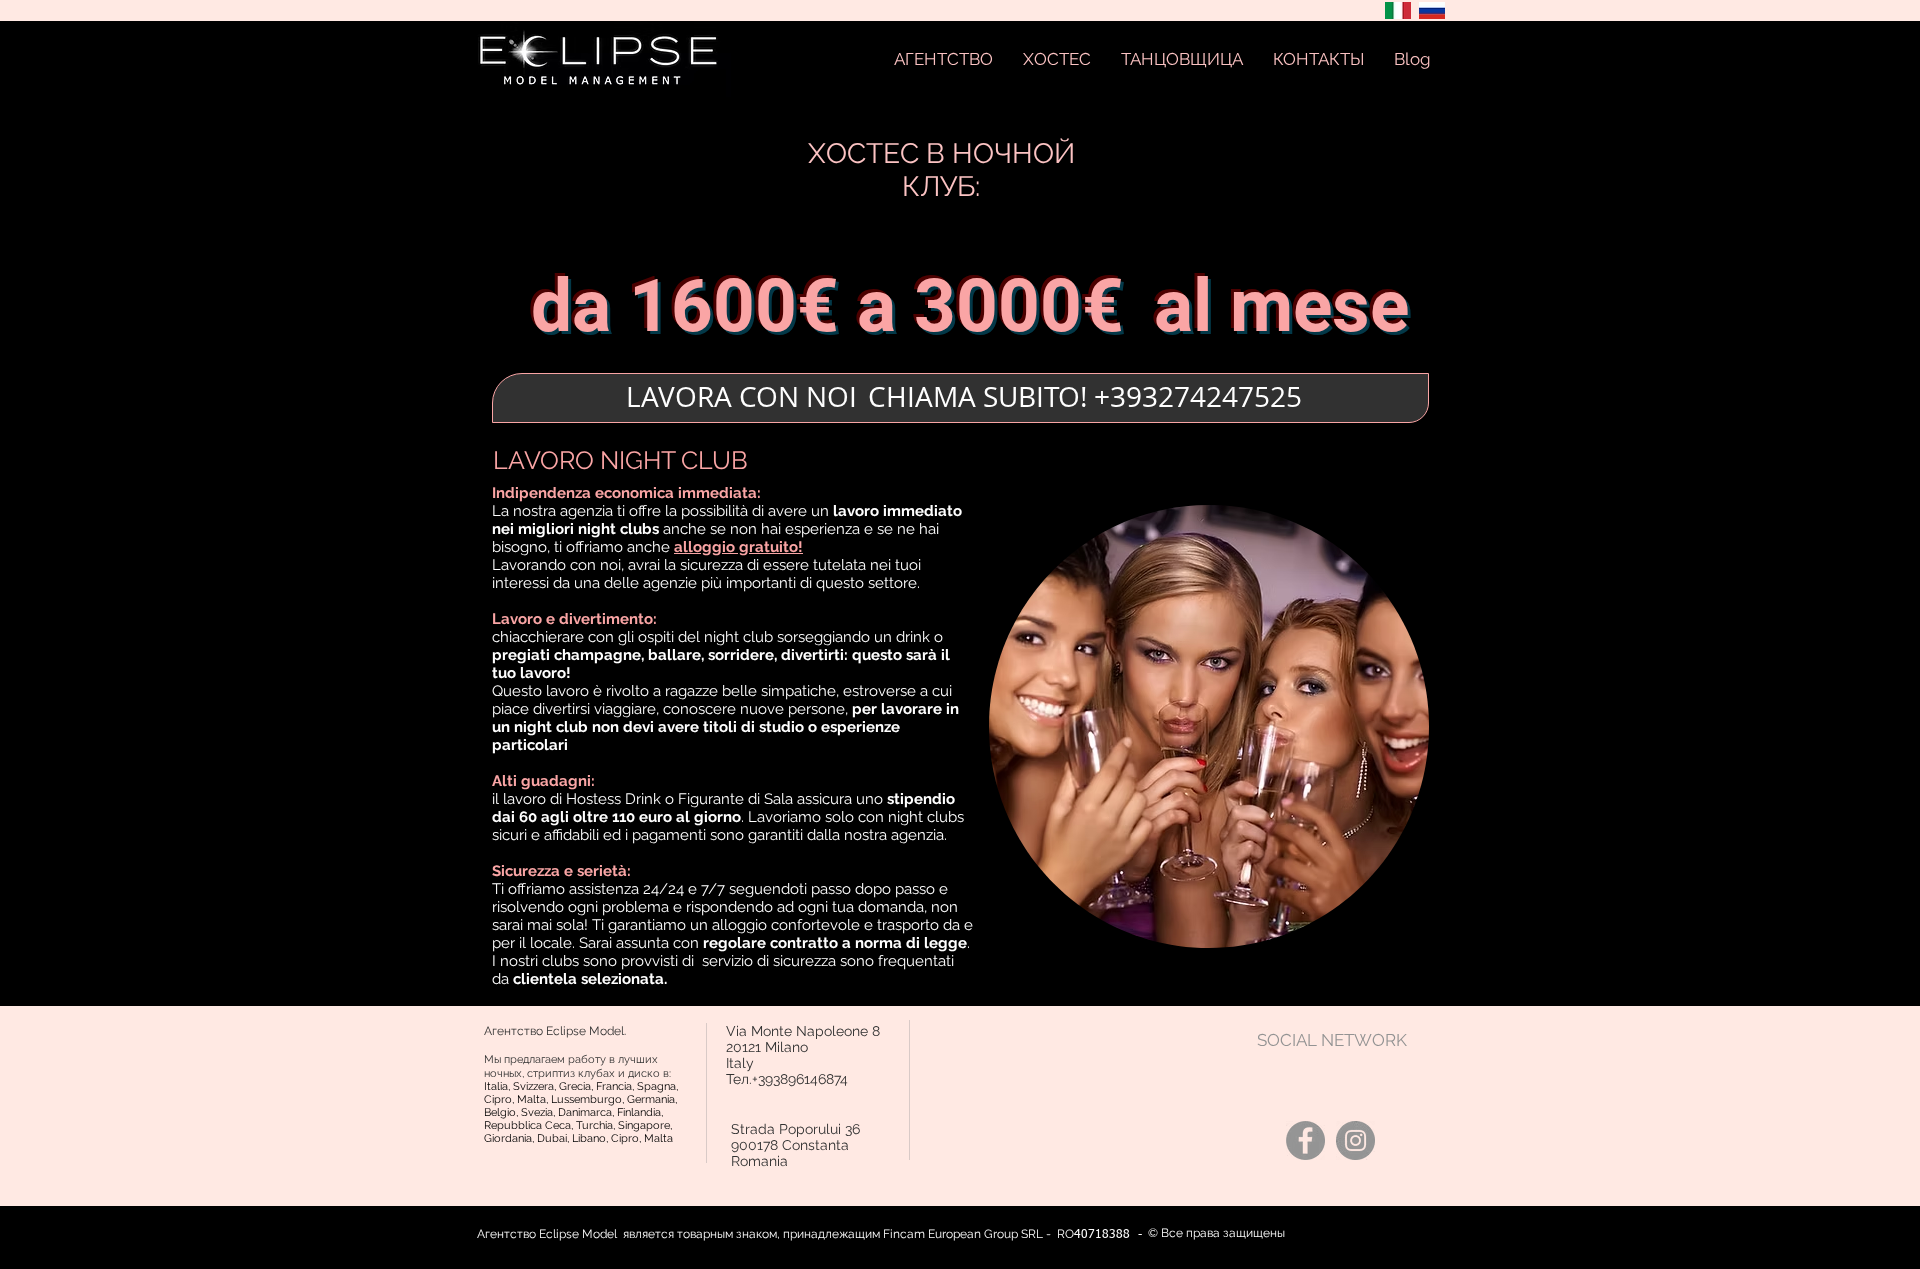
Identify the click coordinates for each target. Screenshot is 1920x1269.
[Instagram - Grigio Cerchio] (1355, 1140)
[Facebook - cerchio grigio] (1305, 1140)
